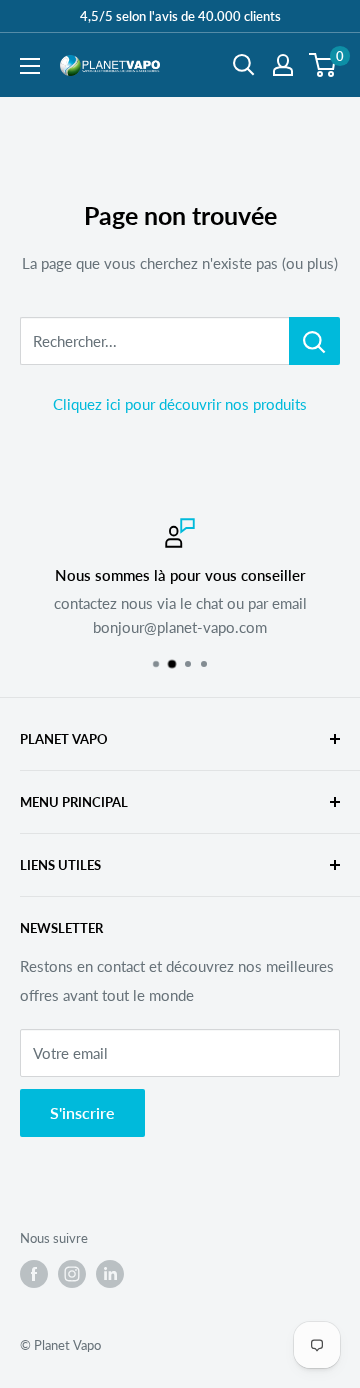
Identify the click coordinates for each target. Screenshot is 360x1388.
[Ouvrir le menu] (30, 66)
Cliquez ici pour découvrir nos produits (180, 404)
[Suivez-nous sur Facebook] (34, 1274)
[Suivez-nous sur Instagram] (72, 1274)
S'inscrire (82, 1112)
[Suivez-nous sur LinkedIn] (110, 1274)
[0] (323, 65)
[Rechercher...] (314, 341)
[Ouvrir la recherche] (244, 65)
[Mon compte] (283, 65)
